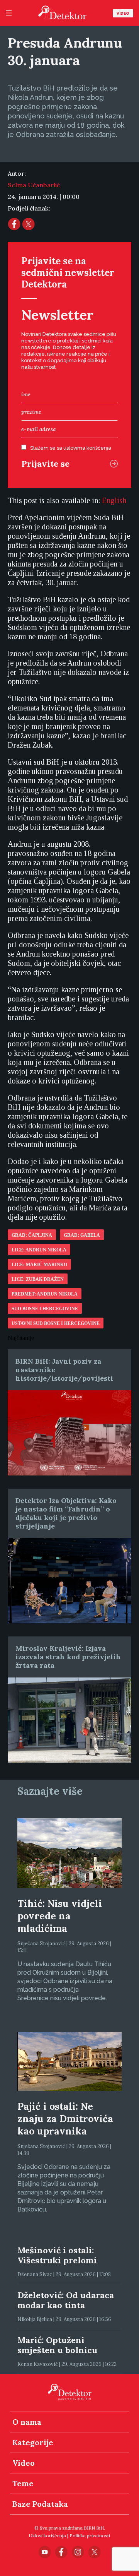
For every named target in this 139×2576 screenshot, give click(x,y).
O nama (27, 2422)
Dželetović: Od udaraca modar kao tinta (66, 2300)
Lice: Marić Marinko (39, 1265)
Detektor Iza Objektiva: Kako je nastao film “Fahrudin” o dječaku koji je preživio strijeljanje (66, 1513)
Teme (23, 2483)
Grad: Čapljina (32, 1235)
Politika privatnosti (90, 2536)
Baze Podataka (40, 2504)
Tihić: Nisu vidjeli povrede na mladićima (60, 1916)
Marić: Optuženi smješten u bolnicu (57, 2345)
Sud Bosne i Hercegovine (45, 1309)
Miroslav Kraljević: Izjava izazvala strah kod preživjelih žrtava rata (68, 1657)
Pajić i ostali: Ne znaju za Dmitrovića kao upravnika (65, 2119)
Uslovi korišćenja (47, 2536)
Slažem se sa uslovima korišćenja (71, 448)
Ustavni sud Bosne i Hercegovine (56, 1323)
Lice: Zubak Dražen (38, 1279)
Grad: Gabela (82, 1235)
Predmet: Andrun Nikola (45, 1294)
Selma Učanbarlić (34, 185)
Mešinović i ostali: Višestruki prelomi (57, 2255)
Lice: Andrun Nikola (39, 1250)
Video (123, 13)
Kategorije (33, 2442)
